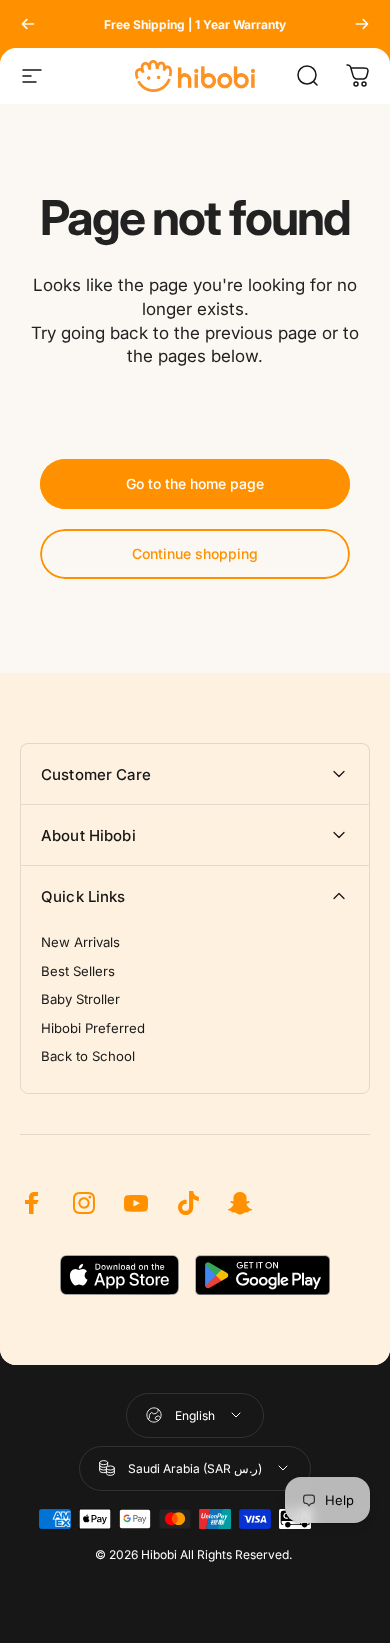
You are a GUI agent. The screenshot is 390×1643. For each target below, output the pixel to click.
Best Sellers (78, 971)
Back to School (88, 1056)
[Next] (362, 24)
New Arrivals (80, 942)
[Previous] (28, 24)
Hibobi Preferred (93, 1028)
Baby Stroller (80, 999)
